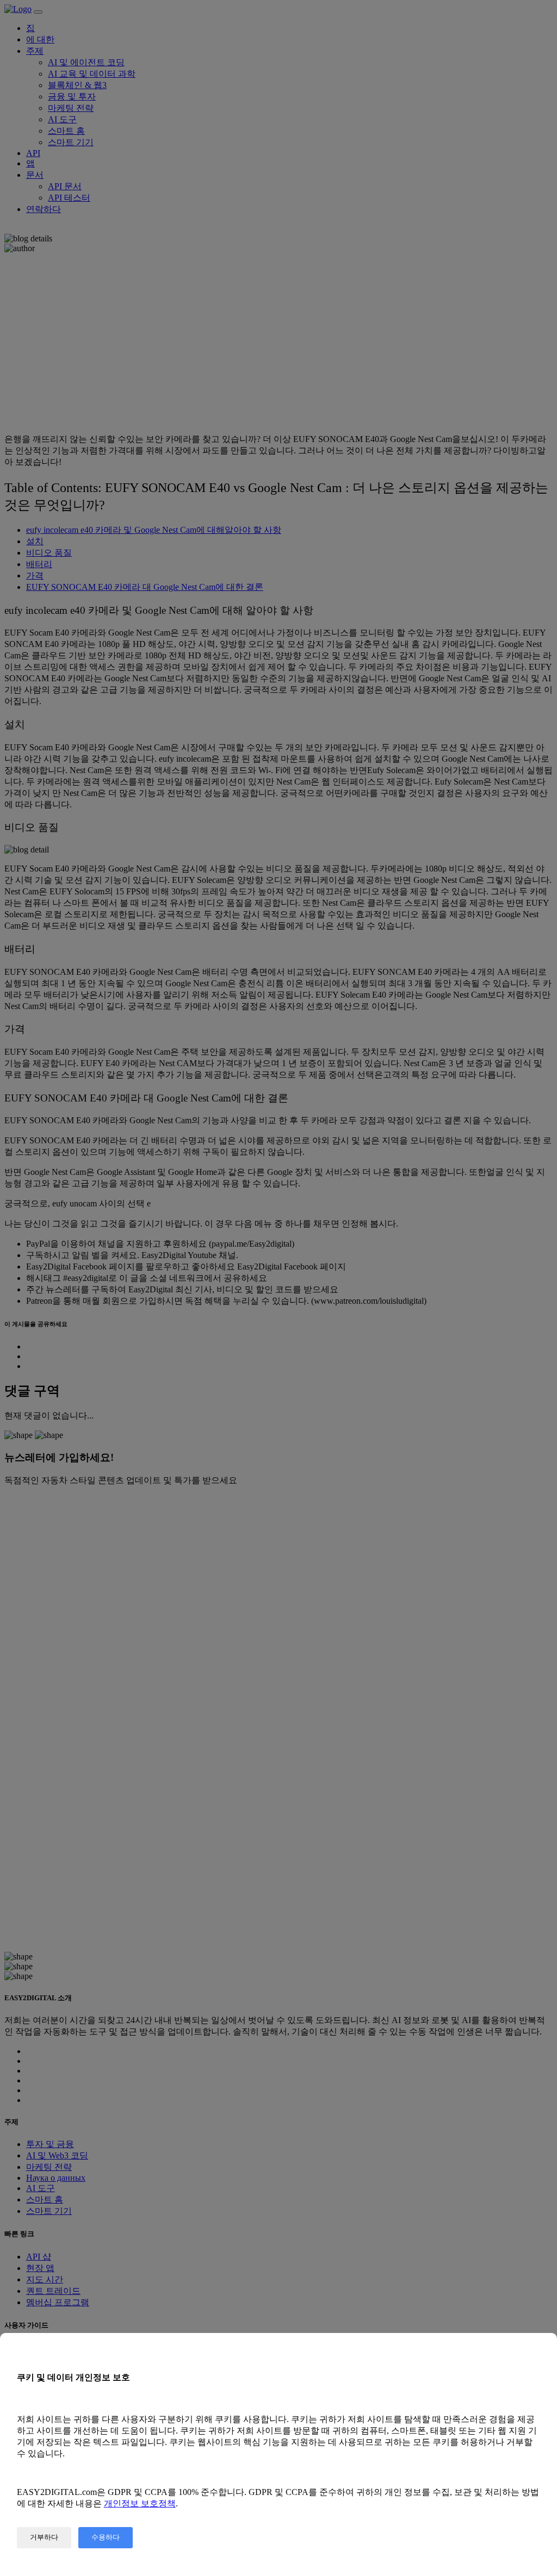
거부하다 (44, 2537)
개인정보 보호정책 (140, 2503)
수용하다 (106, 2537)
